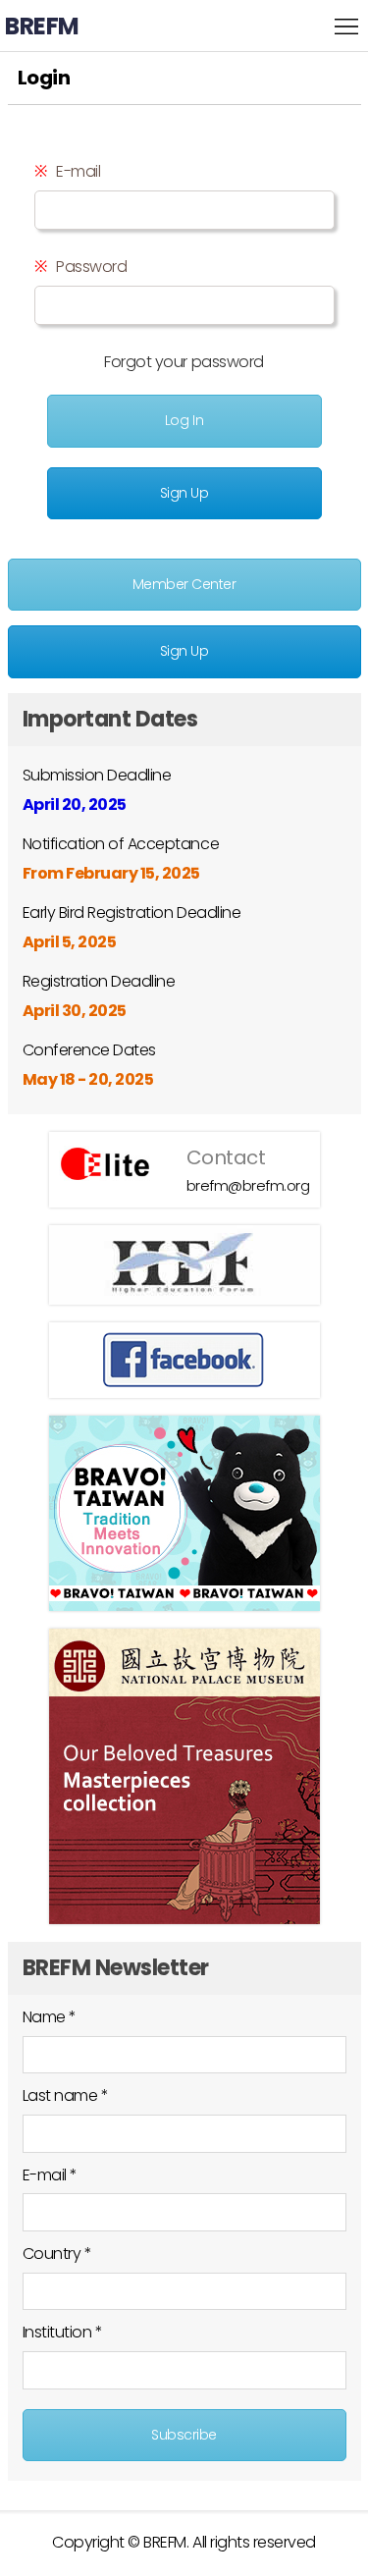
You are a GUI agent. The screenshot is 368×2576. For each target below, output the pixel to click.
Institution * (63, 2332)
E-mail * (50, 2175)
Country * (57, 2254)
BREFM (42, 26)
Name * (50, 2017)
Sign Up (184, 493)
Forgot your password (184, 362)
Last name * (66, 2095)
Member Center (184, 584)
